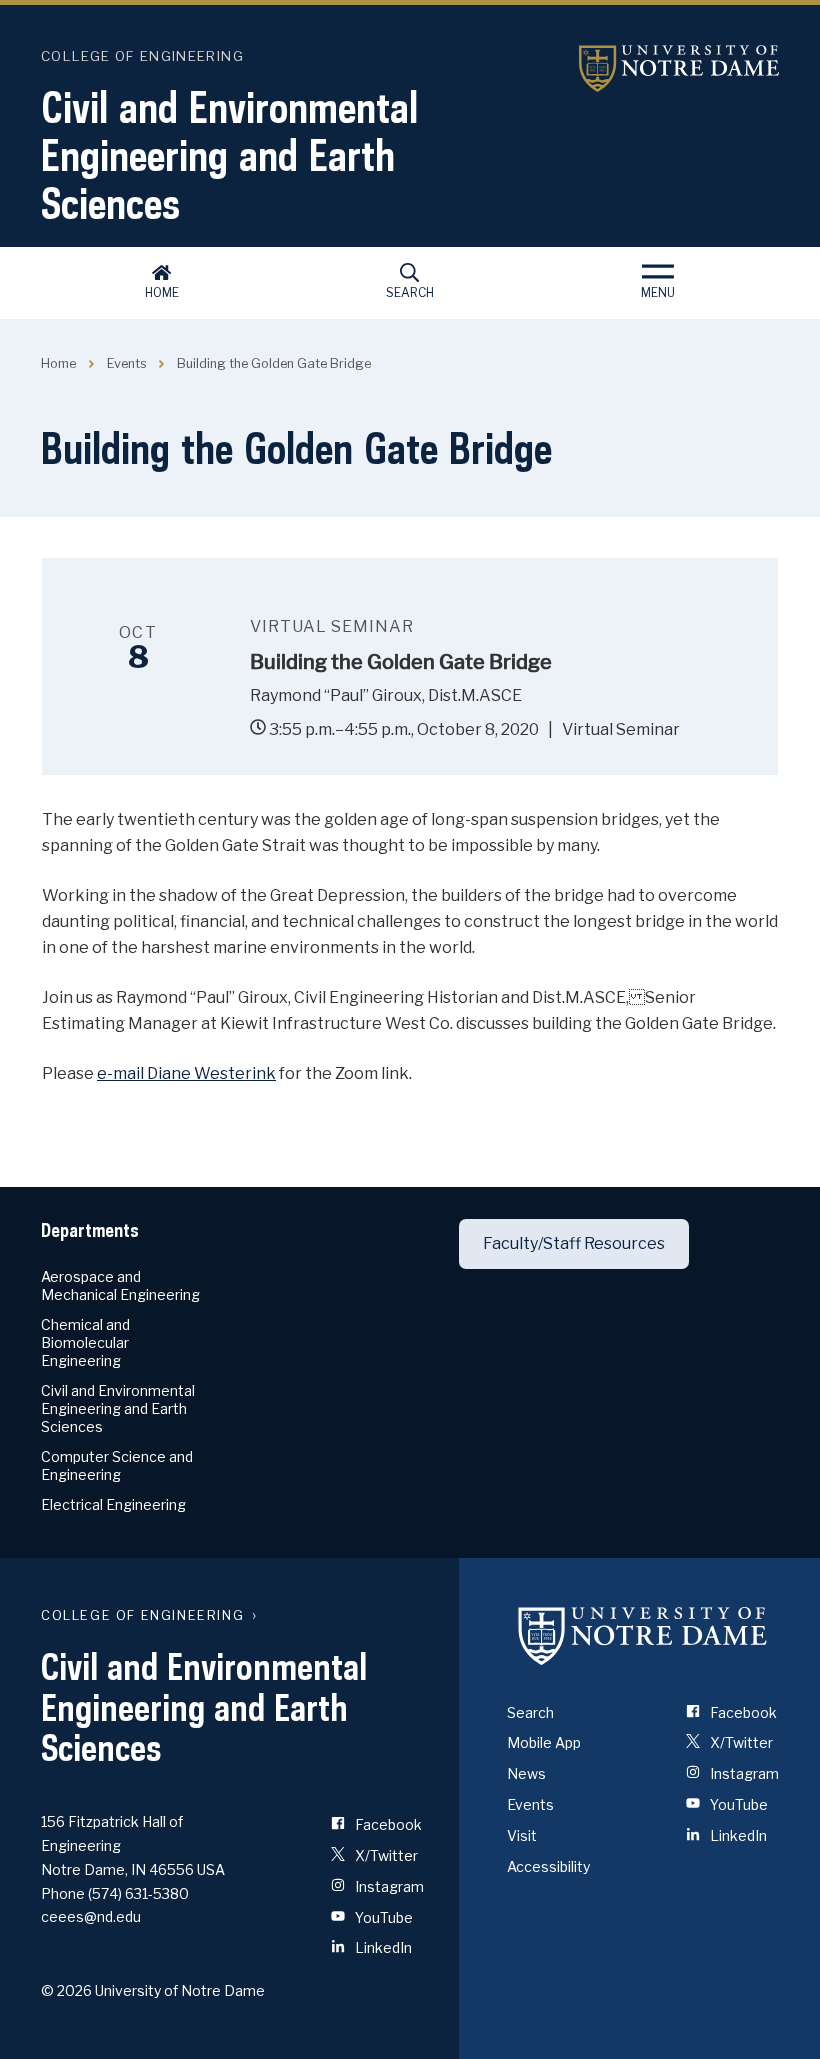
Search (410, 292)
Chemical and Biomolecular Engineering (85, 1342)
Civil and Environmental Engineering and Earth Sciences (229, 155)
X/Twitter (385, 1855)
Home (162, 292)
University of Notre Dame (679, 68)
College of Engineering (142, 56)
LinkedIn (382, 1947)
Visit (522, 1835)
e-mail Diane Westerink (186, 1073)
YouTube (382, 1917)
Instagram (388, 1886)
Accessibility (548, 1866)
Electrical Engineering (113, 1504)
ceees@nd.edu (91, 1916)
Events (127, 363)
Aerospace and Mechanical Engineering (120, 1285)
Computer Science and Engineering (117, 1465)
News (526, 1773)
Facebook (387, 1824)
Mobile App (544, 1742)
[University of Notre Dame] (643, 1636)
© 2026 (66, 1990)
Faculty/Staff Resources (574, 1243)
